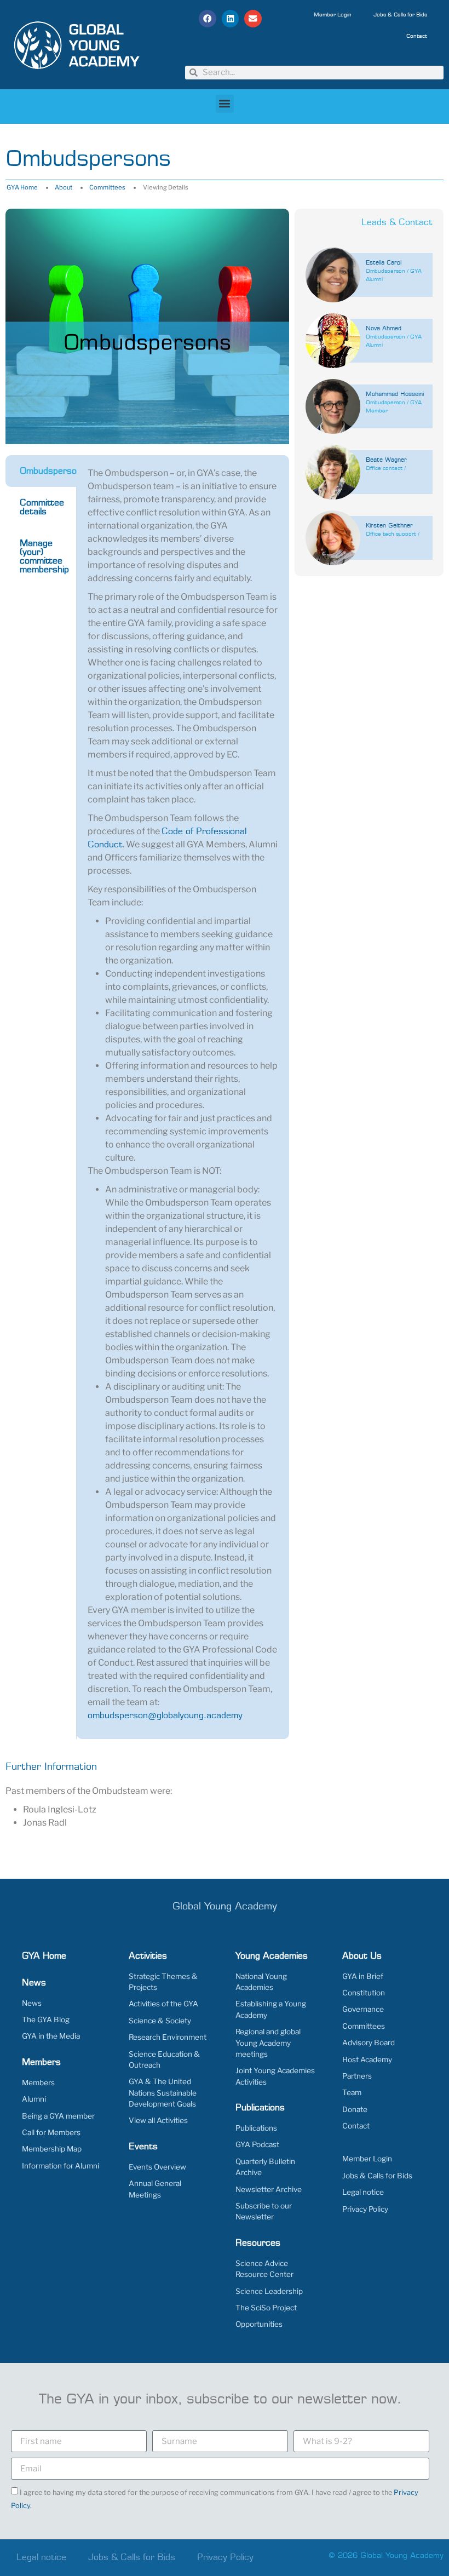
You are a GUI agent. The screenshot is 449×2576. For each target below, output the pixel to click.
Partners (357, 2076)
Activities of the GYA (163, 2004)
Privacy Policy (365, 2209)
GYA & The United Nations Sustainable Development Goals (163, 2093)
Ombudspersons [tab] (48, 471)
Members (38, 2082)
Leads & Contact (397, 222)
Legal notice (363, 2192)
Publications (256, 2128)
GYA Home (22, 187)
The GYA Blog (46, 2020)
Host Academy (367, 2059)
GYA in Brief (363, 1976)
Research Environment (168, 2037)
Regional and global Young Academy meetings (268, 2043)
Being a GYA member (58, 2116)
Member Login (333, 15)
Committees (107, 187)
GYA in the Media (51, 2036)
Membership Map (52, 2149)
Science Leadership (269, 2291)
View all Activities (158, 2120)
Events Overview (157, 2167)
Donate (355, 2109)
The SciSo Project (266, 2308)
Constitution (364, 1993)
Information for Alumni (61, 2166)
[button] (208, 19)
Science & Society (160, 2021)
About (64, 187)
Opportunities (259, 2324)
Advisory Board (369, 2043)
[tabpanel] (183, 1097)
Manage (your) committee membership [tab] (44, 556)
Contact (417, 36)
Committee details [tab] (42, 507)
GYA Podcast (257, 2144)
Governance (363, 2009)
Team (352, 2092)
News (32, 2003)
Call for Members (51, 2132)
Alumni (34, 2099)
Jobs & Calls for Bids (400, 15)
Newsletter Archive (269, 2189)
